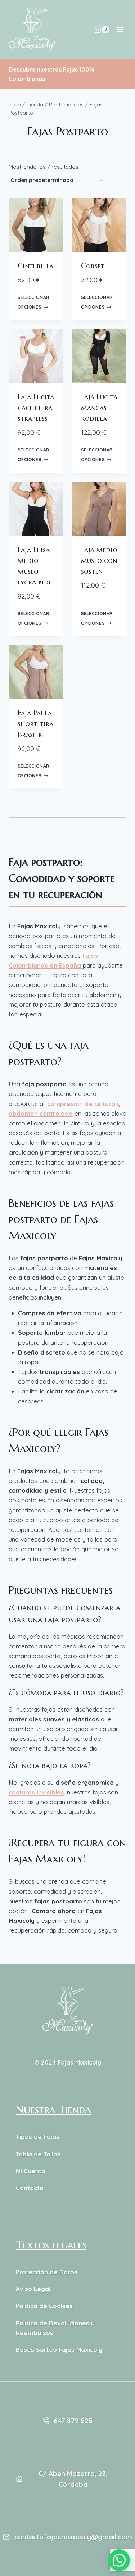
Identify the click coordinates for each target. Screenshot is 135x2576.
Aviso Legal (33, 2289)
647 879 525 (73, 2421)
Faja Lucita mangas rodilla (99, 408)
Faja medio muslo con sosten (99, 561)
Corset (93, 266)
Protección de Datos (47, 2272)
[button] (119, 2560)
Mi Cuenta (31, 2171)
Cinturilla (35, 266)
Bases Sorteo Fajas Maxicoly (59, 2350)
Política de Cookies (44, 2306)
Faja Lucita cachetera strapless (36, 408)
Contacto (30, 2188)
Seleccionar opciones (34, 302)
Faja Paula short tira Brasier (35, 724)
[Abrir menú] (120, 30)
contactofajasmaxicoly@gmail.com (73, 2537)
